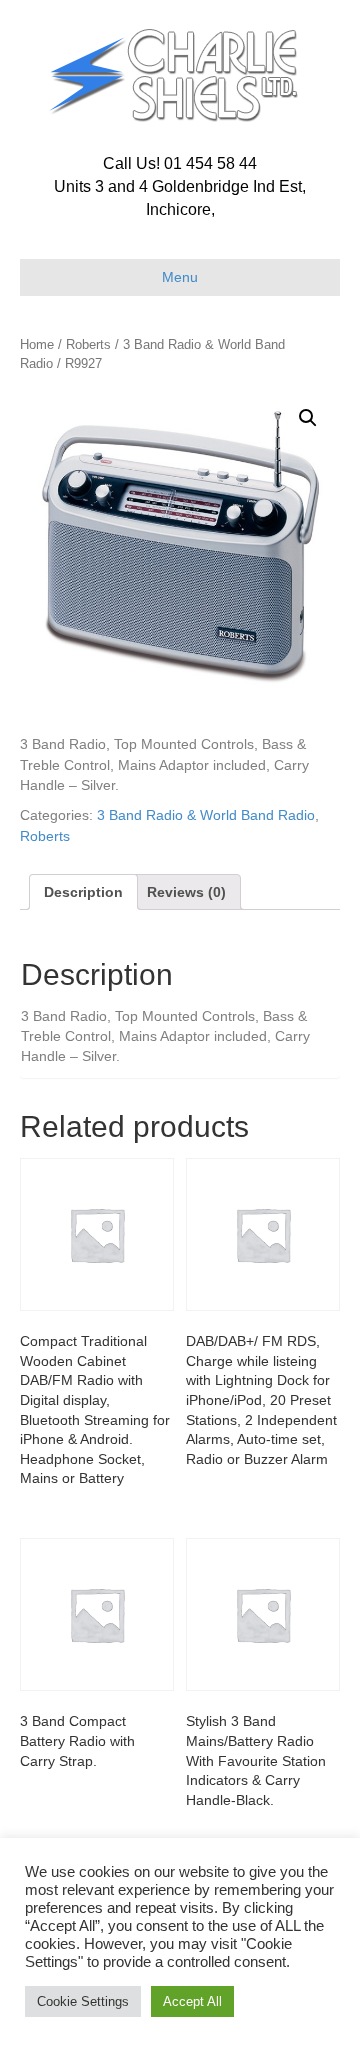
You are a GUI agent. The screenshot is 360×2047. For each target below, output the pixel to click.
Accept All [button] (192, 2001)
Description (83, 892)
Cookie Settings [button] (83, 2001)
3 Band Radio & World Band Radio (206, 815)
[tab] (83, 892)
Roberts (88, 344)
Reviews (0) (186, 892)
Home (37, 344)
